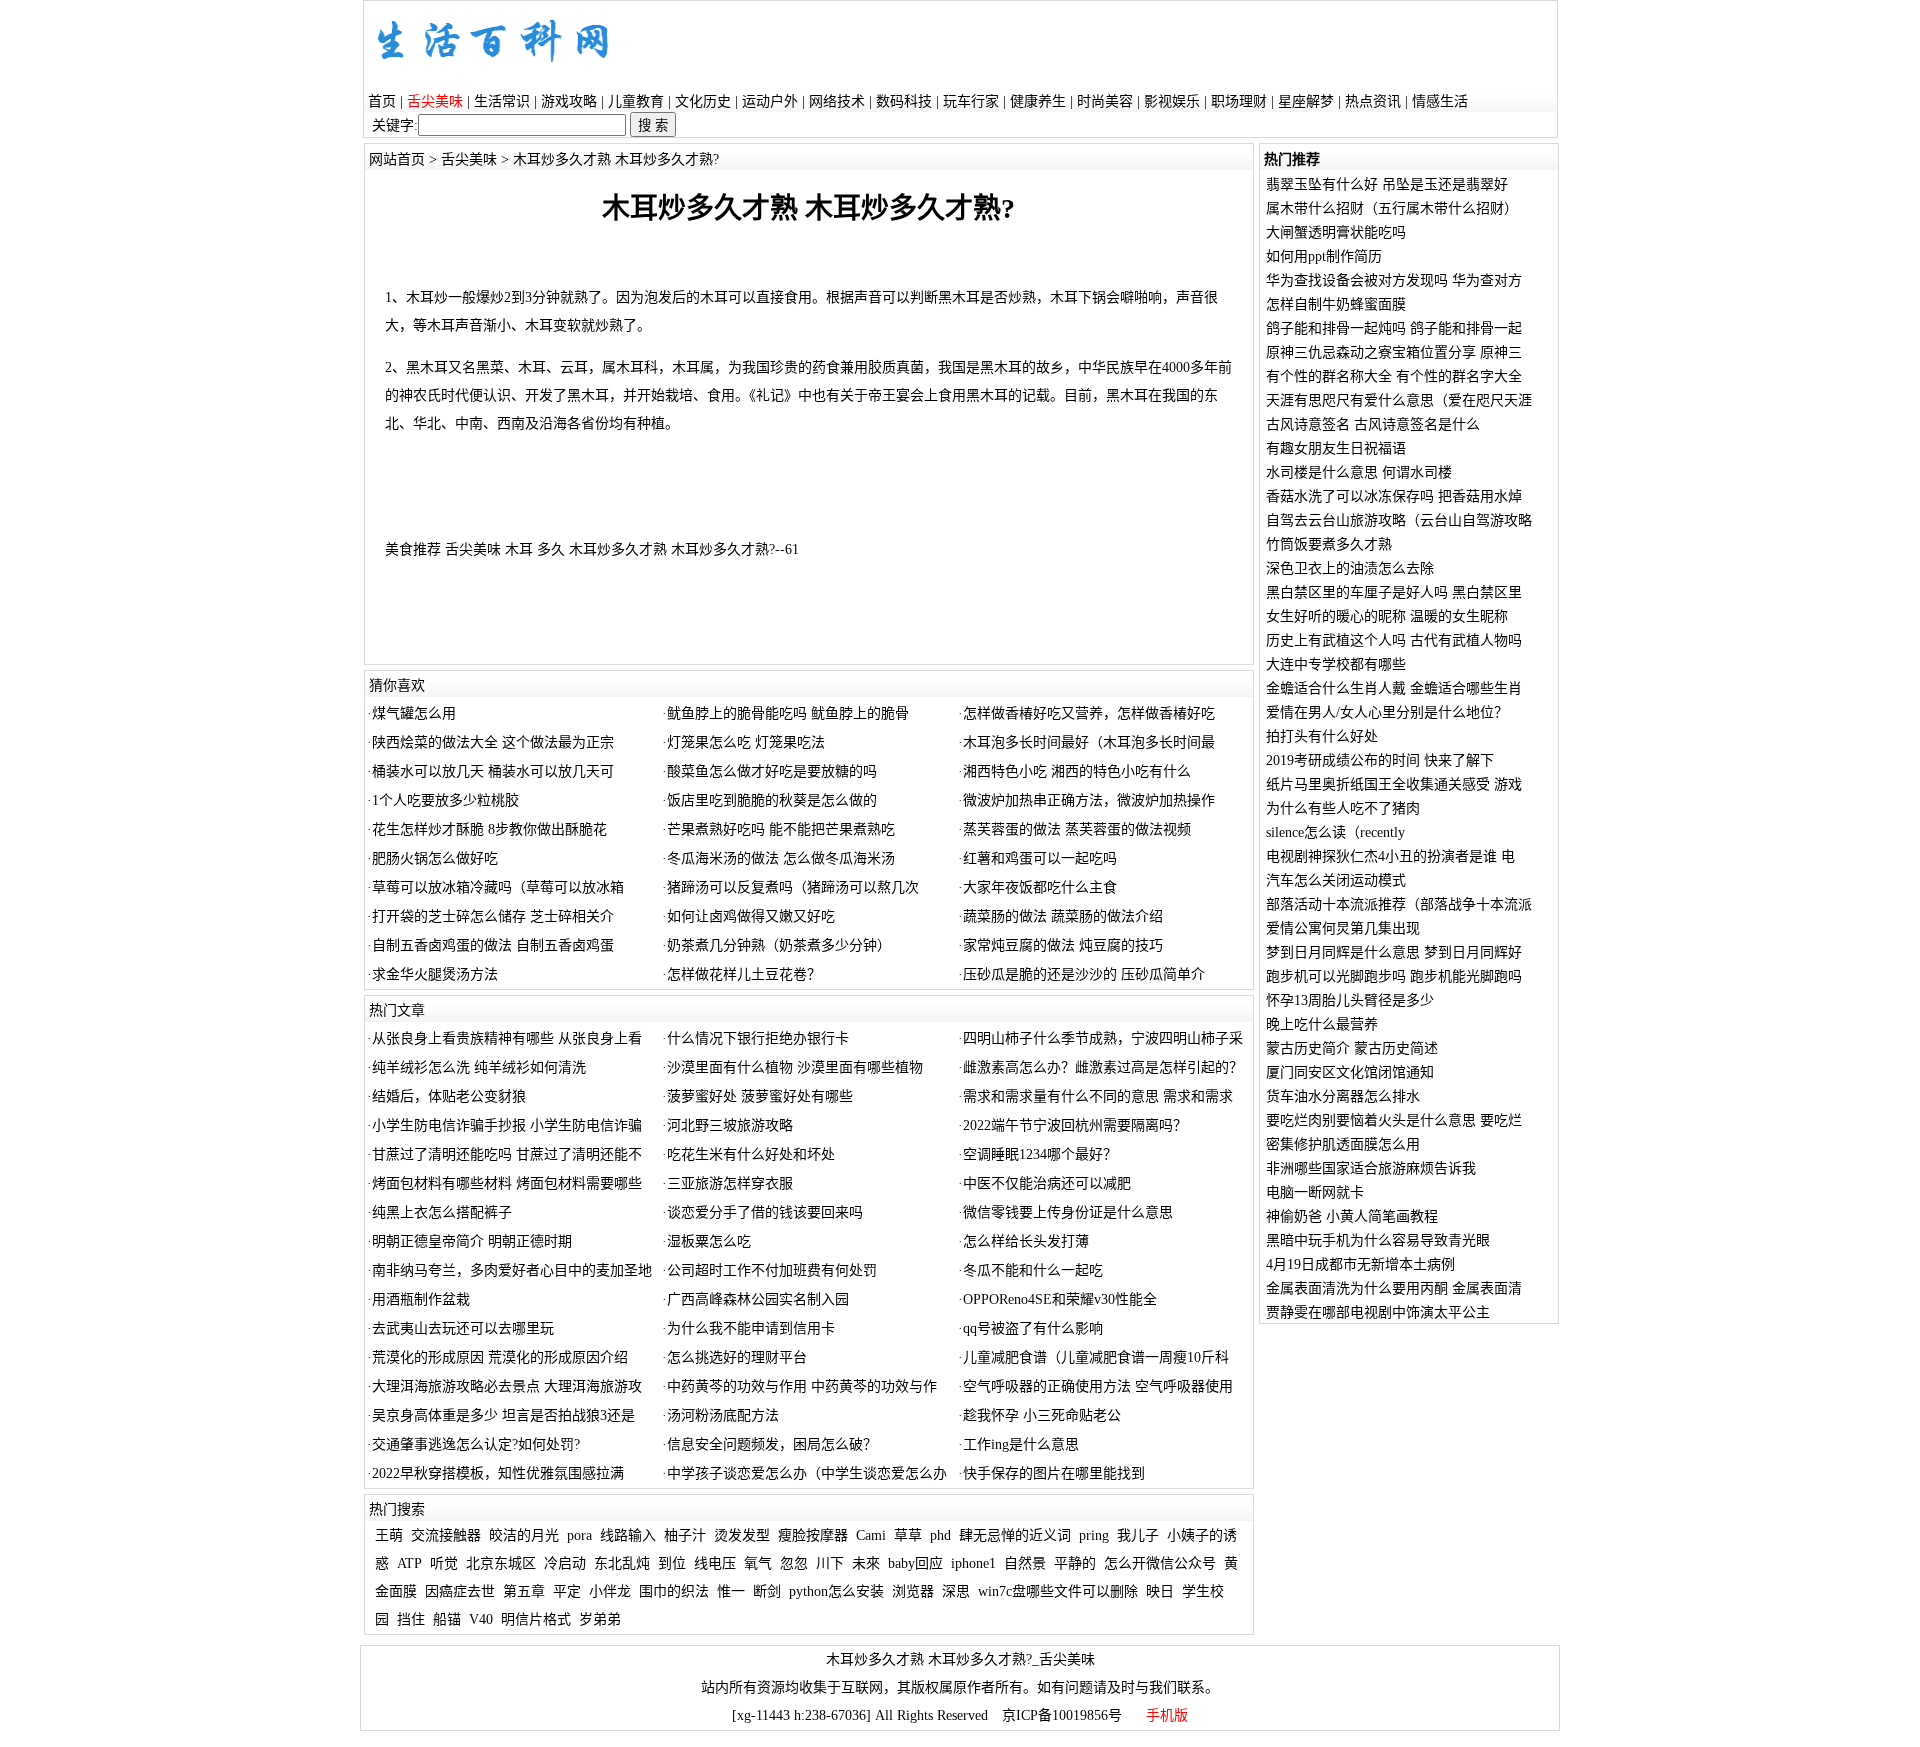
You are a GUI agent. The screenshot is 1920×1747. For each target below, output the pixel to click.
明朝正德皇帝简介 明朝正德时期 (472, 1241)
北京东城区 (501, 1563)
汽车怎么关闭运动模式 (1336, 880)
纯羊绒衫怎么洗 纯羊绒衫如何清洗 (479, 1067)
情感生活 (1440, 101)
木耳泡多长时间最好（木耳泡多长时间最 (1089, 742)
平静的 (1075, 1563)
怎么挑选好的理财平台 (737, 1357)
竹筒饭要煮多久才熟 (1329, 544)
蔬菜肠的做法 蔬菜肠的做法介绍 (1063, 916)
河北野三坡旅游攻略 (730, 1125)
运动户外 (770, 101)
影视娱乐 (1172, 101)
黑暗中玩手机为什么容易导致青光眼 (1378, 1240)
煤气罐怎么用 (414, 713)
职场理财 (1239, 101)
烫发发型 (742, 1535)
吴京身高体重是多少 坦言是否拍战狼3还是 (503, 1415)
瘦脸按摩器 (813, 1535)
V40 (481, 1619)
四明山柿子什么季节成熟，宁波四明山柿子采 (1103, 1038)
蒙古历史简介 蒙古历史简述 (1352, 1048)
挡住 (411, 1619)
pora (579, 1535)
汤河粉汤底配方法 (723, 1415)
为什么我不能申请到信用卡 (751, 1328)
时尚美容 (1105, 101)
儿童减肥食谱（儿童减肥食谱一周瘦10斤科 (1096, 1357)
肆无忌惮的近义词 (1015, 1535)
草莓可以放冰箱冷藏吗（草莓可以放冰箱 (498, 887)
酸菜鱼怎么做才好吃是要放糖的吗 (772, 771)
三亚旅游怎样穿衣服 (730, 1183)
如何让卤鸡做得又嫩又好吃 (751, 916)
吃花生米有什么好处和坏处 (751, 1154)
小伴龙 (610, 1591)
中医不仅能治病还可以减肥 (1047, 1183)
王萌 (389, 1535)
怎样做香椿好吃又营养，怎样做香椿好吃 (1089, 713)
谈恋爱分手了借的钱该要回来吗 (765, 1212)
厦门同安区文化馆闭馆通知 (1350, 1072)
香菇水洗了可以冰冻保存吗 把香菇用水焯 (1394, 496)
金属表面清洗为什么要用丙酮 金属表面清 (1394, 1288)
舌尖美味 (469, 159)
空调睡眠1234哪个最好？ (1040, 1154)
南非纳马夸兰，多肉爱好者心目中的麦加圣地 (512, 1270)
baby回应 (915, 1563)
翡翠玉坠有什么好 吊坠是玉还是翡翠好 (1387, 184)
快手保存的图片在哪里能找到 (1054, 1473)
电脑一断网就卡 (1315, 1192)
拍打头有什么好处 (1322, 736)
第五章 (524, 1591)
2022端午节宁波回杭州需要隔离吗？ (1075, 1125)
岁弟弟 (600, 1619)
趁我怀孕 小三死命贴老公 (1042, 1415)
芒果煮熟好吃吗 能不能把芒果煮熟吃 (781, 829)
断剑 (767, 1591)
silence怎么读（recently (1335, 832)
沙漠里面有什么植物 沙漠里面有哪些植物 (795, 1067)
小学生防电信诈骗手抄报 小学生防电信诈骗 (507, 1125)
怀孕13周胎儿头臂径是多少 (1350, 1000)
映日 (1160, 1591)
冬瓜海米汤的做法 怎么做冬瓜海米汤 (781, 858)
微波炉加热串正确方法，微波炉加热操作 (1089, 800)
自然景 (1025, 1563)
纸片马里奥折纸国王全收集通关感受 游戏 (1394, 784)
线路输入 (628, 1535)
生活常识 (502, 101)
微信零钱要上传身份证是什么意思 (1068, 1212)
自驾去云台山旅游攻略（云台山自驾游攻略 (1399, 520)
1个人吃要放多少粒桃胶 (445, 800)
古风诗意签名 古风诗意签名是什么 (1373, 424)
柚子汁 (685, 1535)
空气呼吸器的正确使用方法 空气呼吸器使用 (1098, 1386)
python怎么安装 (836, 1591)
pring (1094, 1535)
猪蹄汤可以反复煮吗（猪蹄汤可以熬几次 (793, 887)
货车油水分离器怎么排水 (1343, 1096)
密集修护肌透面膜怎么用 (1343, 1144)
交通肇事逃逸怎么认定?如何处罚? (476, 1444)
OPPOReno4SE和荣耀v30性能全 (1060, 1299)
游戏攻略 (569, 101)
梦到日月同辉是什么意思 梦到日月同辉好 (1394, 952)
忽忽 (794, 1563)
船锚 (447, 1619)
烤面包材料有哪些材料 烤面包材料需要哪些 (507, 1183)
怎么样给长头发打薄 (1026, 1241)
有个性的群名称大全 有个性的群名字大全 (1394, 376)
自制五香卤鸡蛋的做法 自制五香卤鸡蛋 (493, 945)
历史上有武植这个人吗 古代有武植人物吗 (1394, 640)
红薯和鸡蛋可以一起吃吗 (1040, 858)
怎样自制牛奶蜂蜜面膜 (1336, 304)
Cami (871, 1535)
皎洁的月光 (524, 1535)
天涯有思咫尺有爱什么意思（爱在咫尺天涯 (1399, 400)
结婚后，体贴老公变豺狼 (449, 1096)
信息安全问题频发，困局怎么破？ (772, 1444)
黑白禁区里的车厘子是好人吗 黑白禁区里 (1394, 592)
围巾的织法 (674, 1591)
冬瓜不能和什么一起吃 (1033, 1270)
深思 (956, 1591)
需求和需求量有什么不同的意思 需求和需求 (1098, 1096)
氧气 (758, 1563)
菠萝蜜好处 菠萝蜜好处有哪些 (760, 1096)
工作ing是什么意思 (1021, 1444)
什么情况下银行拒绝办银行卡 (758, 1038)
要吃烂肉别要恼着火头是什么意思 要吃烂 (1394, 1120)
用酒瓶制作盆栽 (421, 1299)
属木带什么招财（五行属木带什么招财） (1392, 208)
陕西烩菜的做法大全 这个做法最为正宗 (493, 742)
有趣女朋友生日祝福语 (1336, 448)
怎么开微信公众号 (1160, 1563)
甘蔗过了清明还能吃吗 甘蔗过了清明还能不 (507, 1154)
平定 (567, 1591)
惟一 (731, 1591)
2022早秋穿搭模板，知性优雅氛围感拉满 (498, 1473)
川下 (830, 1563)
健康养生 (1038, 101)
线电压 (715, 1563)
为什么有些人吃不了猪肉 (1343, 808)
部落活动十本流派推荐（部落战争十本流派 (1399, 904)
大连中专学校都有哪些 (1336, 664)
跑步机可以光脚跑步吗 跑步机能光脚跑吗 (1394, 976)
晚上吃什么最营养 (1322, 1024)
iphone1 (973, 1563)
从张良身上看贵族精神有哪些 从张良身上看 (507, 1038)
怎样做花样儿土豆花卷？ (744, 974)
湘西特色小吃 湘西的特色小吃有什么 (1077, 771)
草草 (908, 1535)
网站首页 (397, 159)
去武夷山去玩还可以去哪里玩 (463, 1328)
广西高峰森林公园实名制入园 (758, 1299)
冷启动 (565, 1563)
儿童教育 (636, 101)
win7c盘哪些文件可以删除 (1058, 1591)
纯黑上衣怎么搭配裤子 (442, 1212)
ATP (409, 1563)
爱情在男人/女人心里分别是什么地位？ (1387, 712)
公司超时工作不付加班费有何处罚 (772, 1270)
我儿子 (1138, 1535)
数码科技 (904, 101)
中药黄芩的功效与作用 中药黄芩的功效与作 (802, 1386)
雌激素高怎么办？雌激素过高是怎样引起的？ (1103, 1067)
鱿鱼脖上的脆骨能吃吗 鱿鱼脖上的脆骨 (788, 713)
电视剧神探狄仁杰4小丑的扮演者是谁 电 (1390, 856)
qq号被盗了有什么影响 (1033, 1328)
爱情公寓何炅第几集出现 (1343, 928)
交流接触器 (446, 1535)
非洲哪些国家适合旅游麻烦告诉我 (1371, 1168)
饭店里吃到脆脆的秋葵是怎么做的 (772, 800)
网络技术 (837, 101)
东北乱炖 (622, 1563)
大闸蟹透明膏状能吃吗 (1336, 232)
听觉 (444, 1563)
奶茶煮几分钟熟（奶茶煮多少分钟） (779, 945)
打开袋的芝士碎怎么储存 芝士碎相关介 (493, 916)
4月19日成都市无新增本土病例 (1360, 1264)
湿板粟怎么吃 (709, 1241)
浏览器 (913, 1591)
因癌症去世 (460, 1591)
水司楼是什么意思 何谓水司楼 (1359, 472)
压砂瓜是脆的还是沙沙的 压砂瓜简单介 (1084, 974)
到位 (672, 1563)
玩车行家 (971, 101)
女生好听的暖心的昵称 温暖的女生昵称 (1387, 616)
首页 (382, 101)
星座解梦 (1306, 101)
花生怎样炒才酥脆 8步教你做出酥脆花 (489, 829)
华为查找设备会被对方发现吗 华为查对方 (1394, 280)
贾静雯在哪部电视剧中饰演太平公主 (1378, 1312)
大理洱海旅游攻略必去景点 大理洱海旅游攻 (507, 1386)
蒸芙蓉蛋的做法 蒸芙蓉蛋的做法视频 (1077, 829)
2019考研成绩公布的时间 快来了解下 (1380, 760)
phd (940, 1535)
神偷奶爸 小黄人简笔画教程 (1352, 1216)
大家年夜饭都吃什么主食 (1040, 887)
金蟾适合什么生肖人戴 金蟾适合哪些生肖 (1394, 688)
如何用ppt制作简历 (1324, 256)
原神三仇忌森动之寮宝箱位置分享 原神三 (1394, 352)
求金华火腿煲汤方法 (435, 974)
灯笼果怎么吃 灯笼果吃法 (746, 742)
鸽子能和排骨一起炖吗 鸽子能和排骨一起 (1394, 328)
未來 (866, 1563)
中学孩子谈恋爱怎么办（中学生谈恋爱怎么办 (807, 1473)
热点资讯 (1373, 101)
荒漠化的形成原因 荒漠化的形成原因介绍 (500, 1357)
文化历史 (703, 101)
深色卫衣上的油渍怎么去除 (1350, 568)
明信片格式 (536, 1619)
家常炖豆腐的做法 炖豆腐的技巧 (1063, 945)
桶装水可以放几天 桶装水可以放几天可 (493, 771)
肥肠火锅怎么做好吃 (435, 858)
